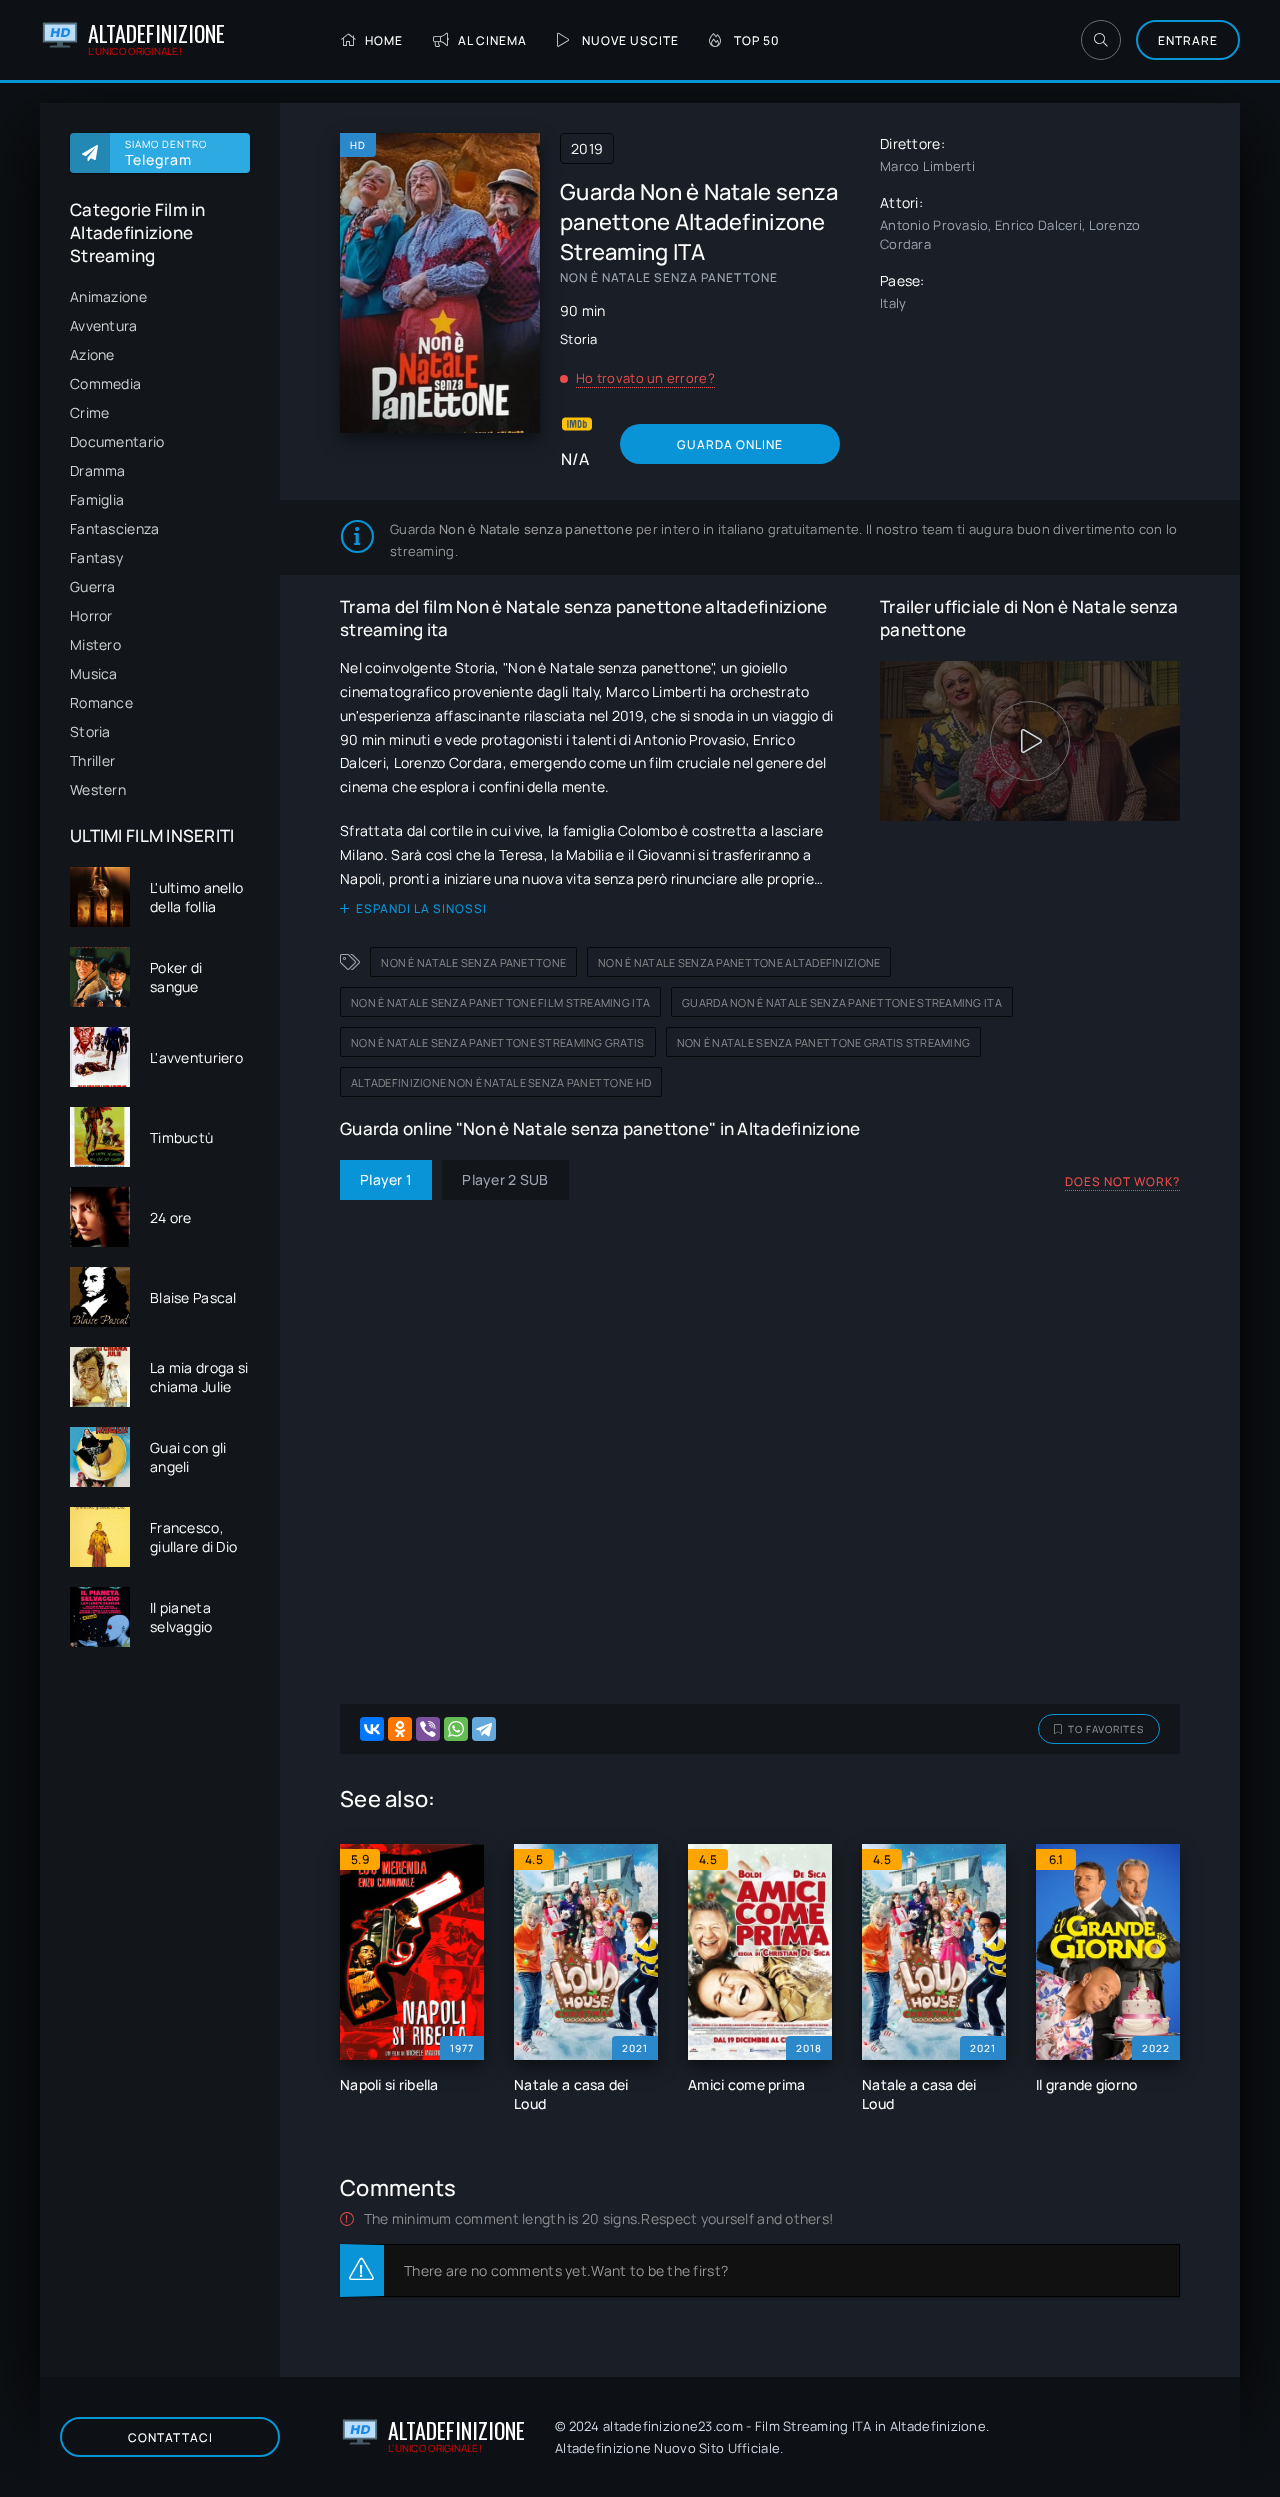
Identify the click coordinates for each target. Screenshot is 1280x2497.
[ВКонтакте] (372, 1729)
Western (98, 789)
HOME (384, 40)
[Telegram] (484, 1729)
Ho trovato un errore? (645, 378)
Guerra (93, 586)
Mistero (95, 644)
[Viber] (428, 1729)
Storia (90, 731)
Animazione (108, 296)
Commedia (105, 383)
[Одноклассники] (400, 1729)
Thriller (92, 760)
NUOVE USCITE (630, 40)
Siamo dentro (166, 153)
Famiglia (97, 499)
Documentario (117, 441)
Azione (92, 354)
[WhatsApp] (456, 1729)
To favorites (1106, 1729)
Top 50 (757, 40)
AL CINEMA (492, 40)
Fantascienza (114, 528)
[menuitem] (160, 296)
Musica (94, 673)
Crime (89, 412)
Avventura (104, 325)
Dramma (98, 470)
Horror (91, 615)
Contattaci (170, 2437)
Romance (101, 702)
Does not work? (1122, 1181)
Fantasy (96, 557)
